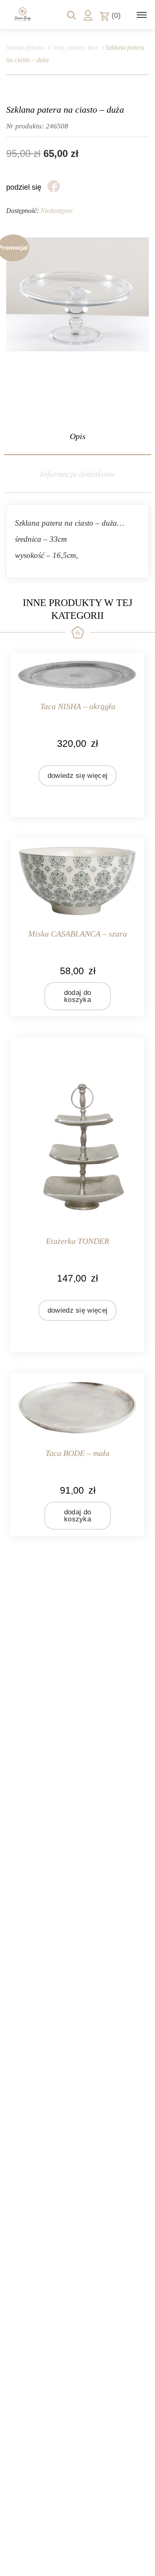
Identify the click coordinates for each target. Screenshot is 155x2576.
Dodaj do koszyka (77, 996)
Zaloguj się (88, 15)
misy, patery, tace (76, 47)
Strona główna (25, 47)
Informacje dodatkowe (77, 474)
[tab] (77, 436)
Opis (78, 436)
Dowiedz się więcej (77, 776)
